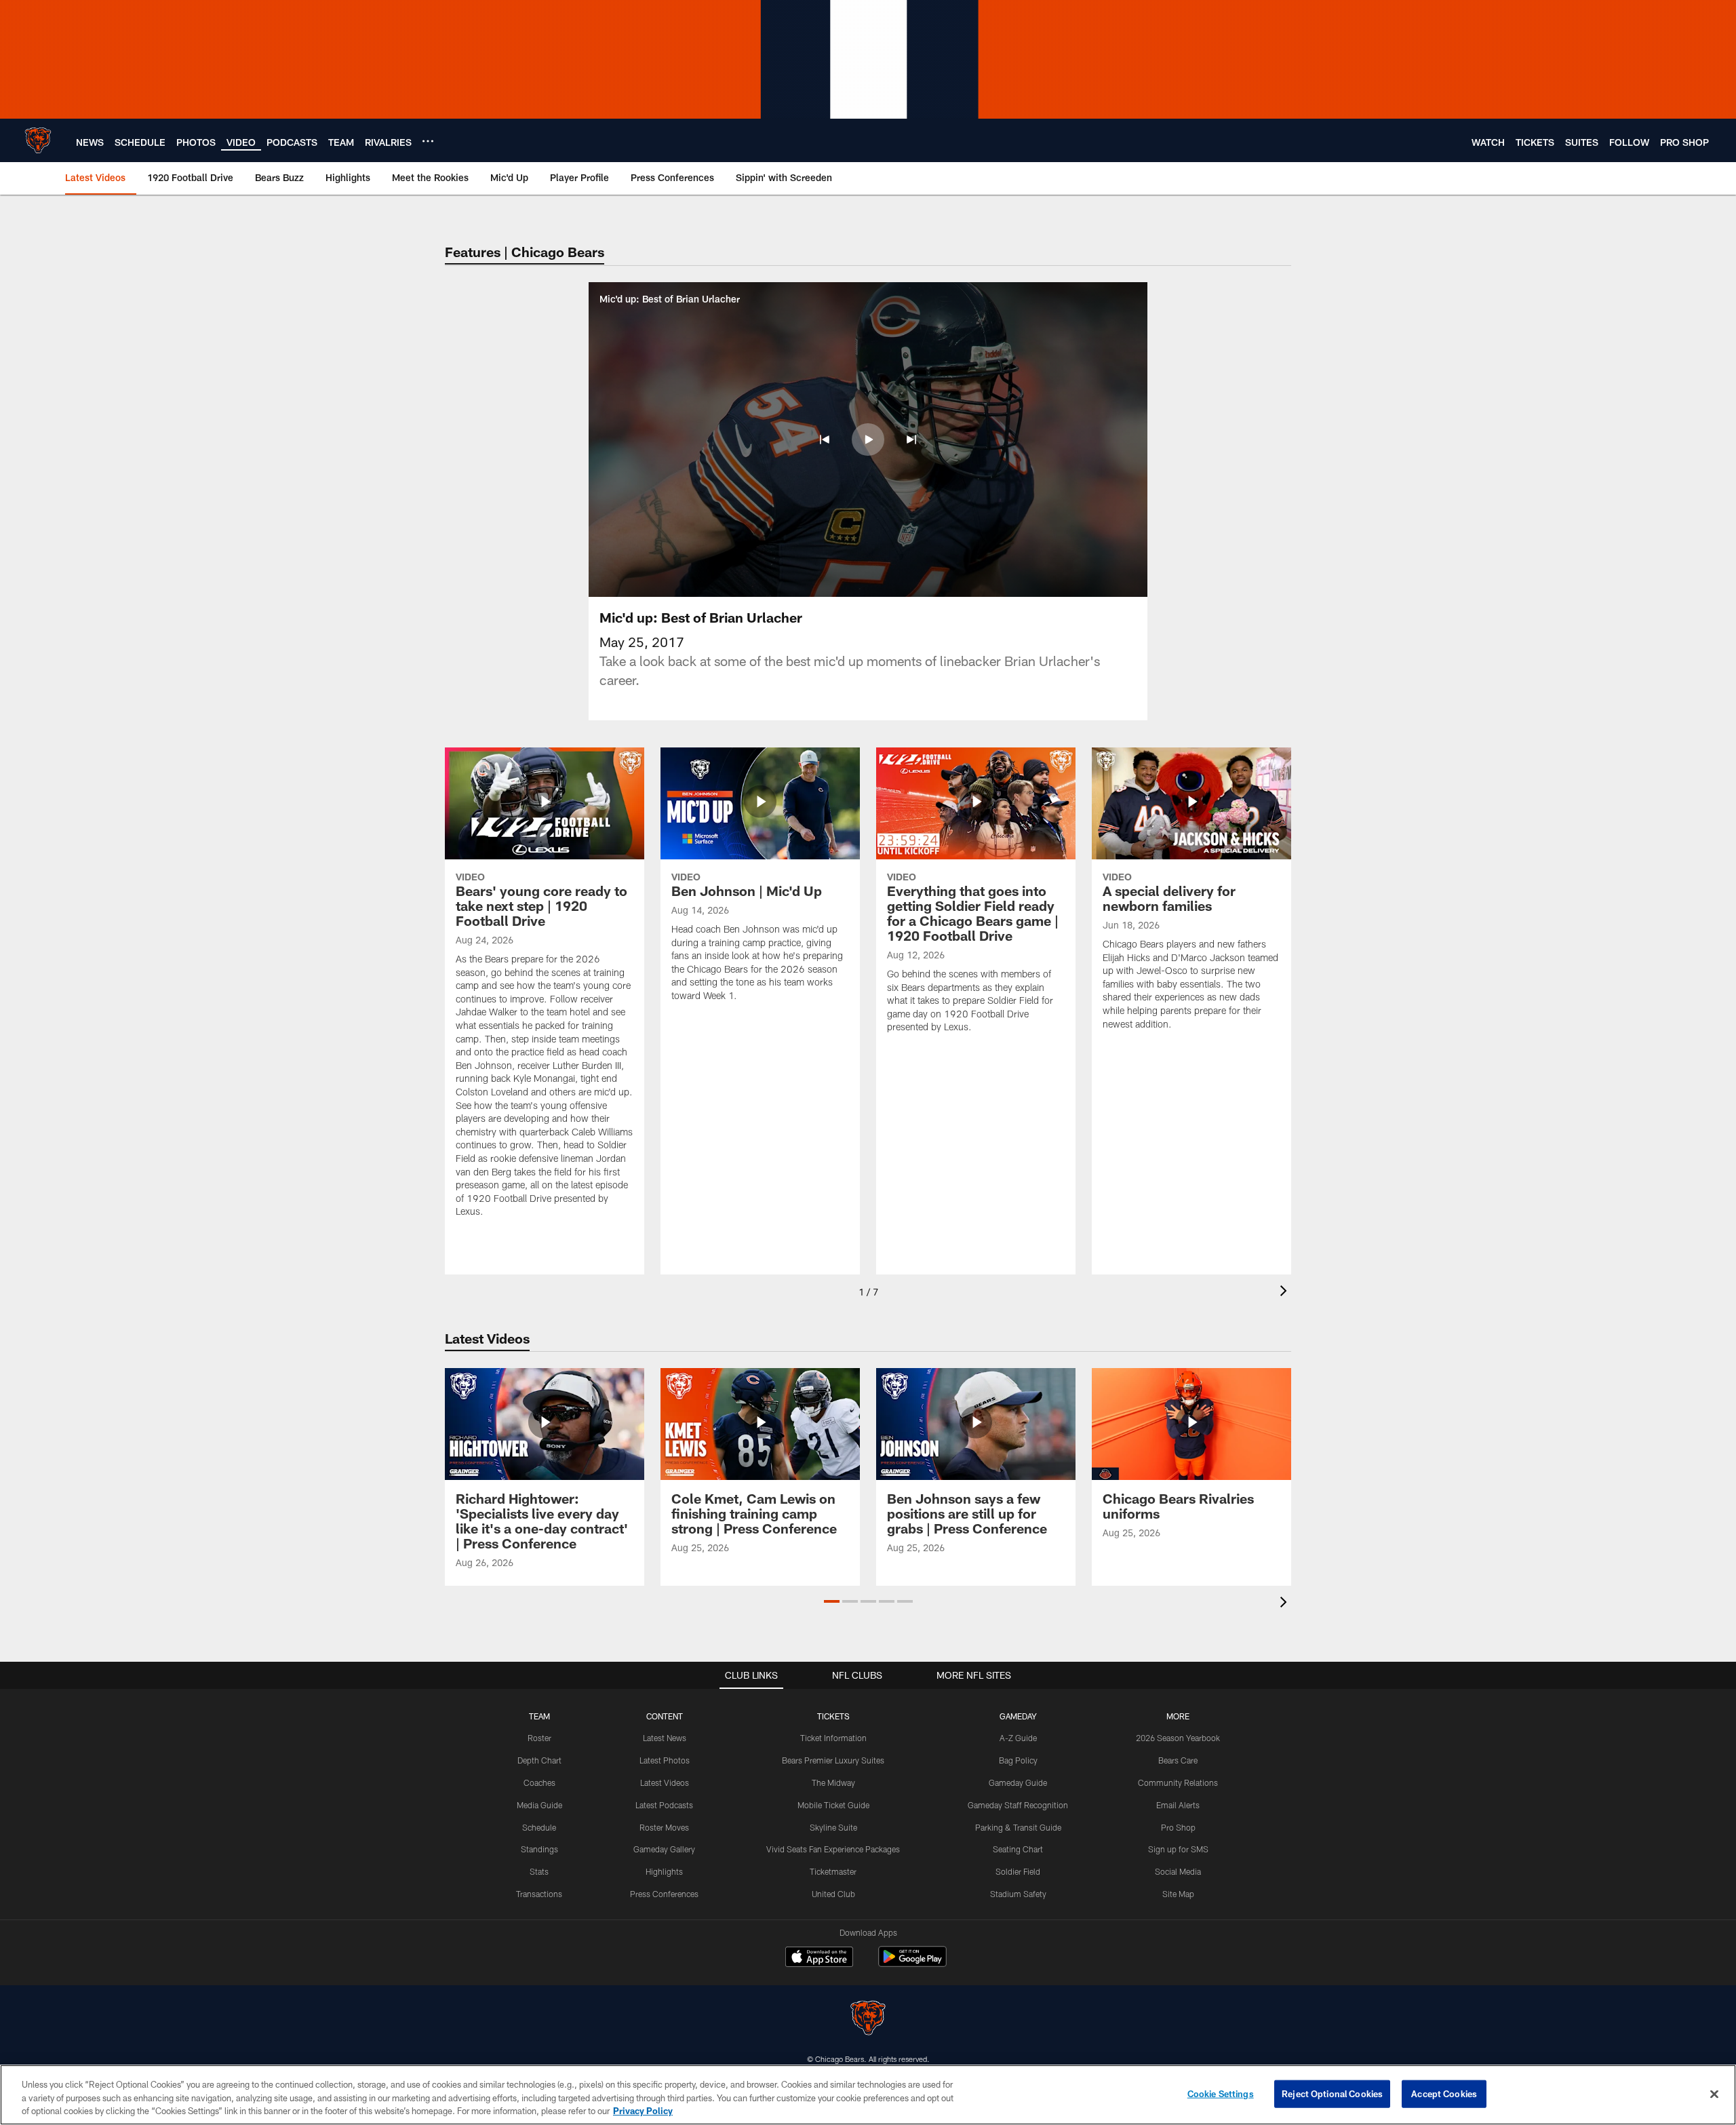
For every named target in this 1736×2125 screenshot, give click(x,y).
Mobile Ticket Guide (833, 1805)
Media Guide (539, 1805)
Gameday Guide (1018, 1782)
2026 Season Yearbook (1178, 1738)
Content (665, 1716)
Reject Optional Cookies (1332, 2093)
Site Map (1178, 1894)
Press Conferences (664, 1894)
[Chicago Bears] (868, 2020)
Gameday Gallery (664, 1849)
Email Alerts (1178, 1805)
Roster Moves (664, 1827)
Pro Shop (1178, 1827)
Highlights (664, 1871)
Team (539, 1716)
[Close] (1714, 2094)
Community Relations (1178, 1782)
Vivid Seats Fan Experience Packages (833, 1849)
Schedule (539, 1827)
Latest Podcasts (664, 1805)
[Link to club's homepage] (38, 140)
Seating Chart (1018, 1849)
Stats (539, 1871)
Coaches (539, 1782)
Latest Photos (665, 1760)
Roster (539, 1738)
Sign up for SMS (1178, 1849)
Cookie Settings (1221, 2093)
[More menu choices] (428, 141)
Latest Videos (665, 1782)
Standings (539, 1849)
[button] (825, 440)
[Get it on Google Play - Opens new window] (912, 1963)
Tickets (833, 1716)
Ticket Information (833, 1738)
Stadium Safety (1018, 1894)
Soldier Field (1018, 1871)
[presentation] (1286, 1292)
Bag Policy (1018, 1760)
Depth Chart (539, 1760)
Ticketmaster (833, 1871)
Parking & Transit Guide (1018, 1827)
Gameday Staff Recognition (1018, 1805)
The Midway (833, 1782)
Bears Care (1178, 1760)
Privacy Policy (643, 2111)
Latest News (665, 1738)
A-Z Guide (1018, 1738)
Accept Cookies (1444, 2093)
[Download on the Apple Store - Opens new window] (819, 1958)
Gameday (1018, 1716)
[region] (868, 2095)
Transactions (539, 1894)
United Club (833, 1894)
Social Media (1178, 1871)
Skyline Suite (833, 1827)
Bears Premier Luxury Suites (833, 1760)
